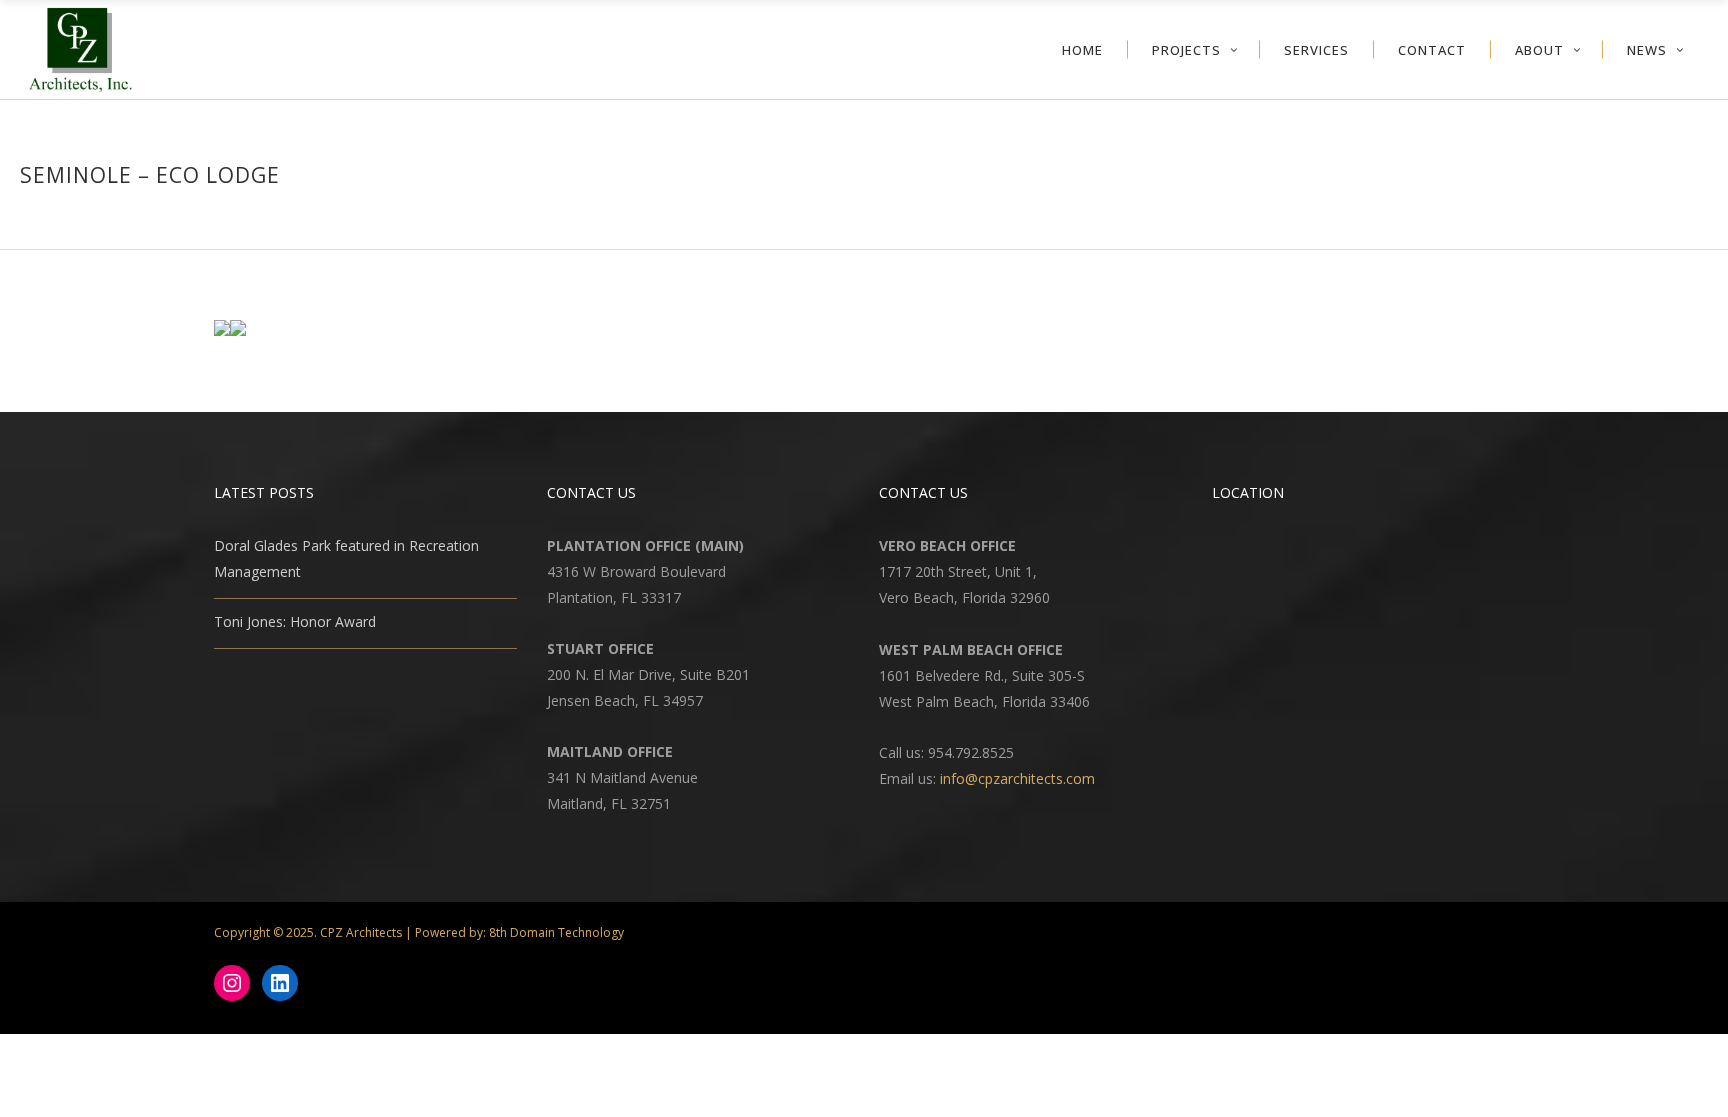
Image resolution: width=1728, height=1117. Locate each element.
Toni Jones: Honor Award (295, 621)
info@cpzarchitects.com (1017, 778)
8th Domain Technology (556, 932)
